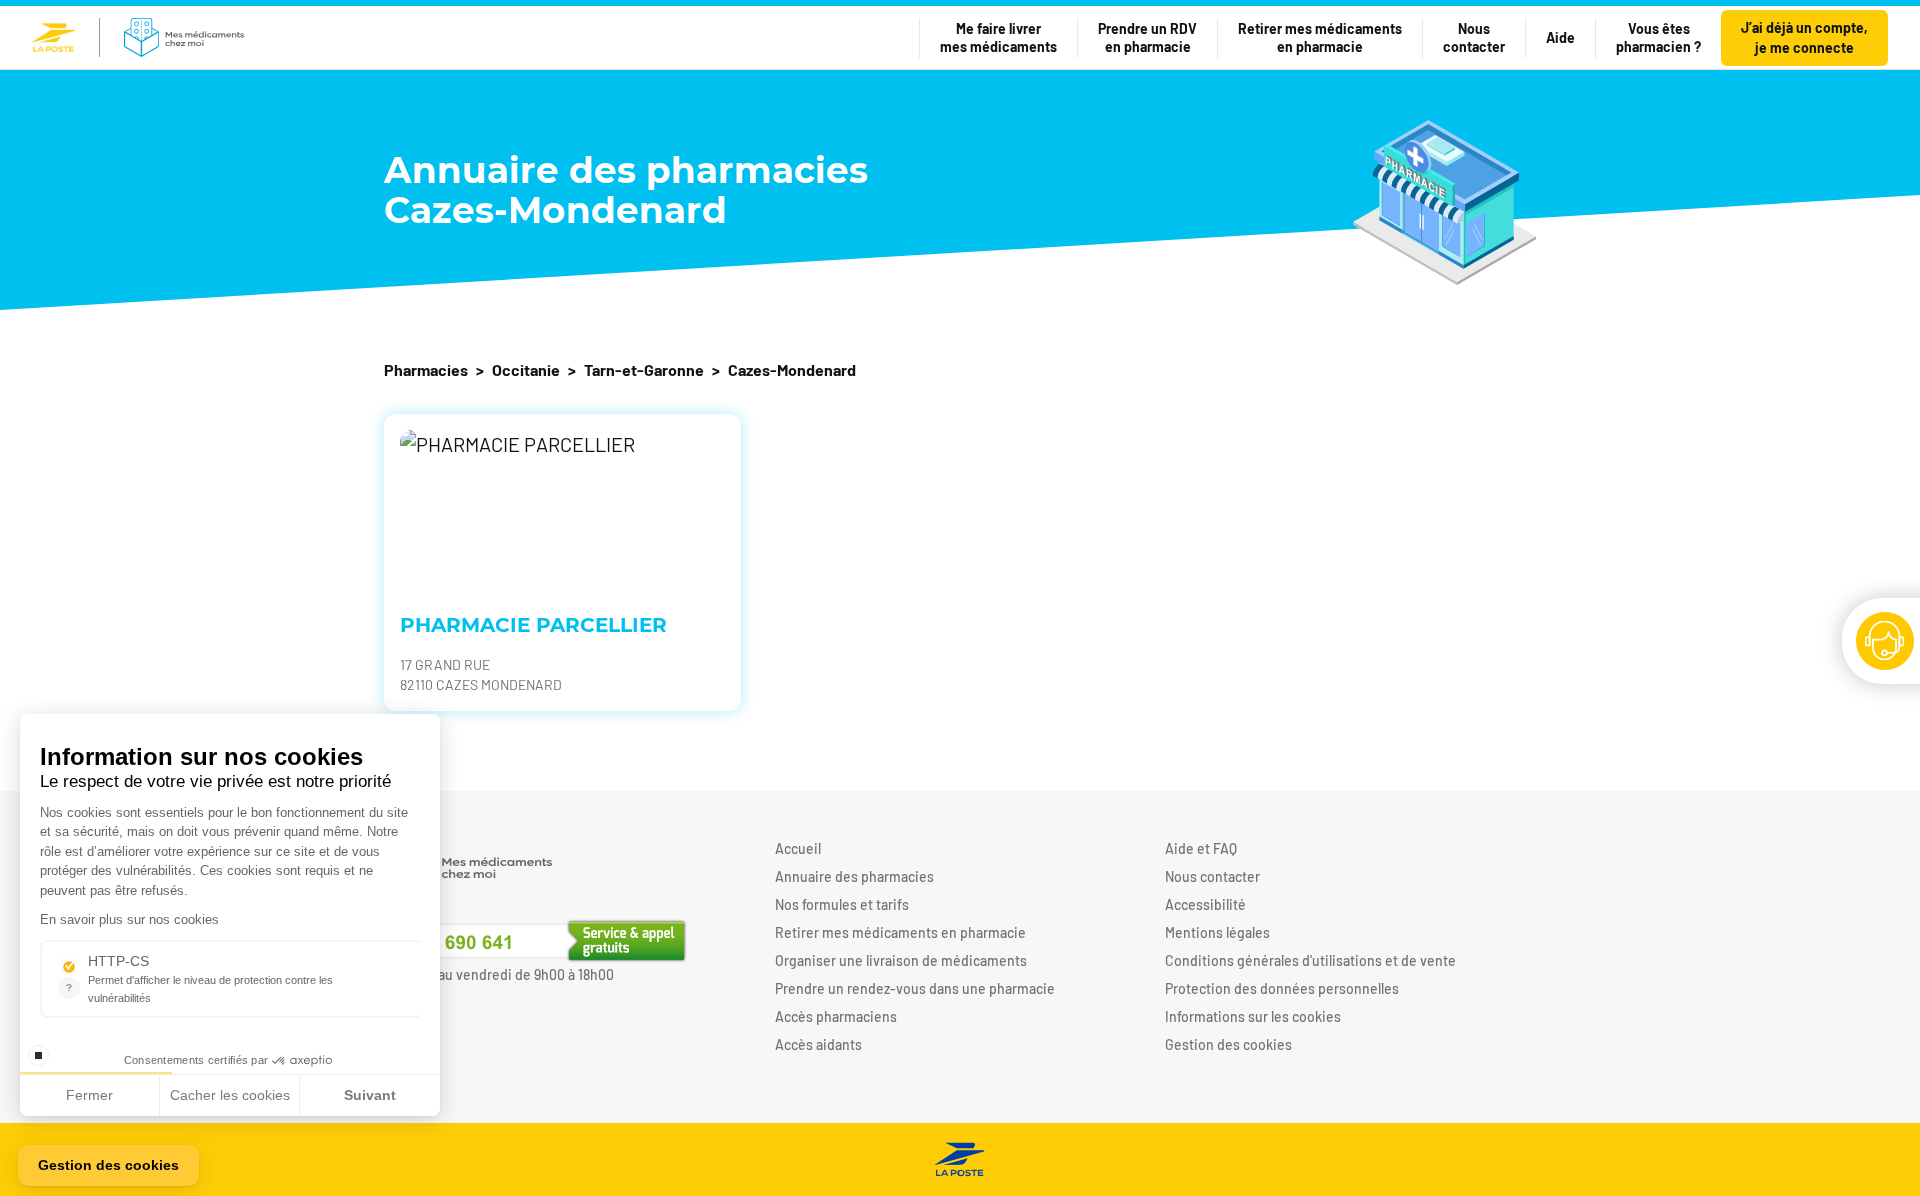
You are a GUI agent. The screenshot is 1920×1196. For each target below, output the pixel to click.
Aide (1560, 37)
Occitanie (526, 369)
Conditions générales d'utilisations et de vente (1310, 960)
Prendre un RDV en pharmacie (1147, 37)
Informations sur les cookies (1253, 1016)
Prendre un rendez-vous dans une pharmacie (915, 988)
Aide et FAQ (1201, 848)
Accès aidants (818, 1044)
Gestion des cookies (1228, 1044)
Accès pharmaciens (836, 1016)
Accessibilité (1205, 904)
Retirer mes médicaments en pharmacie (1320, 37)
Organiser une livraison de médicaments (901, 960)
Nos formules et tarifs (842, 904)
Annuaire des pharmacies (854, 876)
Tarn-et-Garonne (644, 369)
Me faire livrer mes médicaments (998, 37)
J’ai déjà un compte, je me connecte (1804, 37)
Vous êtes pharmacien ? (1658, 37)
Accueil (798, 848)
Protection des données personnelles (1282, 988)
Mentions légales (1217, 932)
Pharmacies (426, 369)
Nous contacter (1474, 37)
